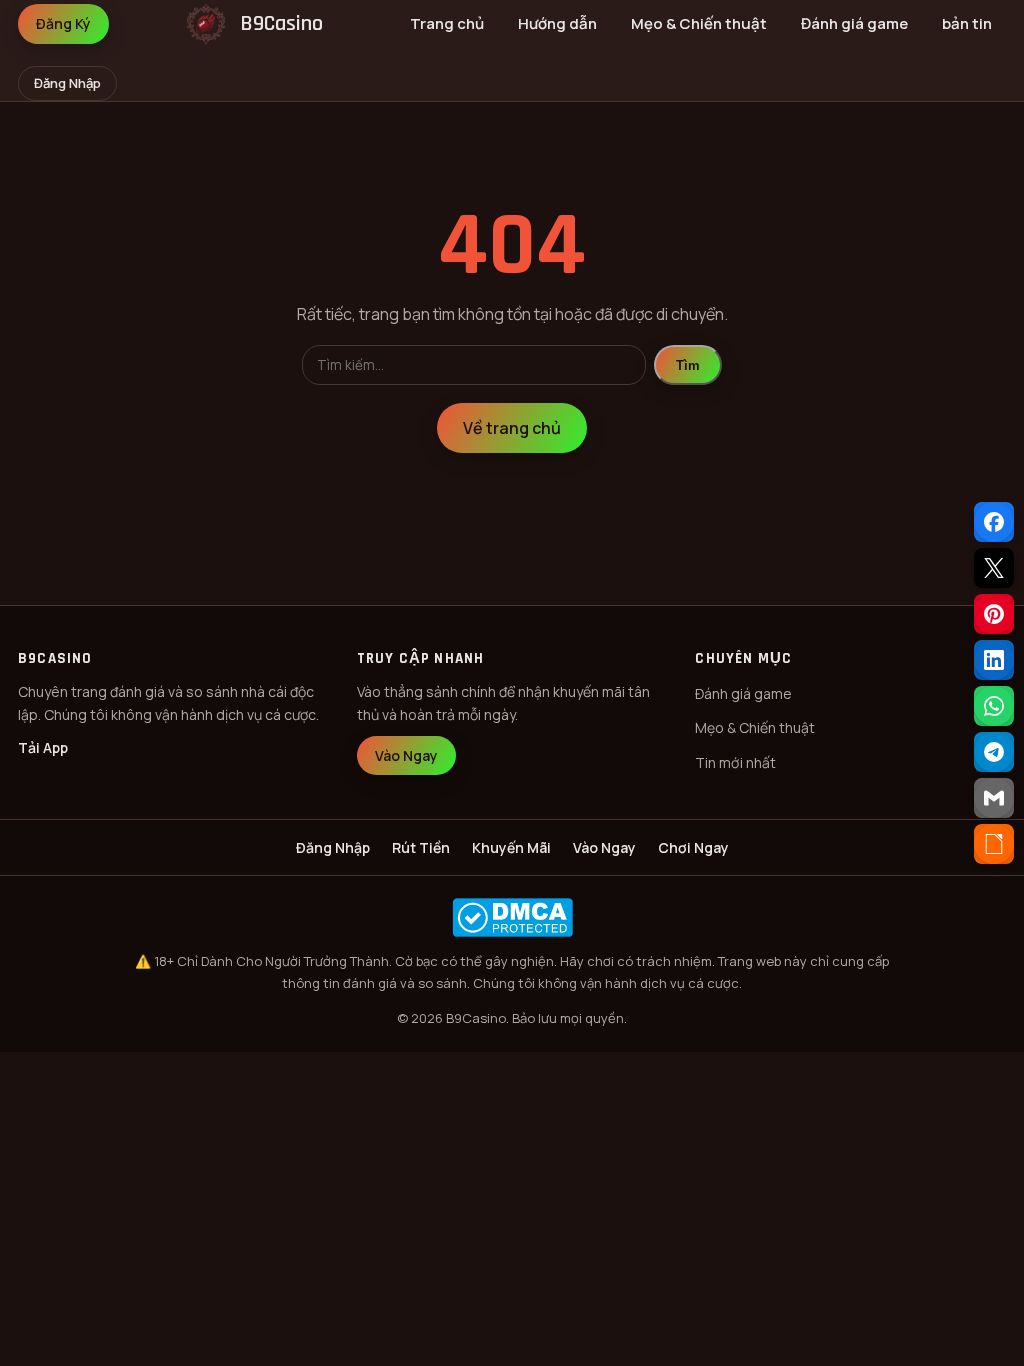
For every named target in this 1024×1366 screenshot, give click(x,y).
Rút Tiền (421, 847)
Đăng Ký (63, 23)
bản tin (967, 23)
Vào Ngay (406, 755)
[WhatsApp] (994, 706)
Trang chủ (447, 23)
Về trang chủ (512, 428)
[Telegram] (994, 752)
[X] (994, 568)
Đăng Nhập (67, 83)
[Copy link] (994, 844)
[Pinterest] (994, 614)
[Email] (994, 798)
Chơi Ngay (693, 847)
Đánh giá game (854, 23)
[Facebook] (994, 522)
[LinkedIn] (994, 660)
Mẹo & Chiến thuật (699, 23)
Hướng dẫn (557, 23)
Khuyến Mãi (511, 847)
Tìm (688, 365)
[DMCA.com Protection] (512, 917)
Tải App (43, 747)
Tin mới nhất (735, 762)
